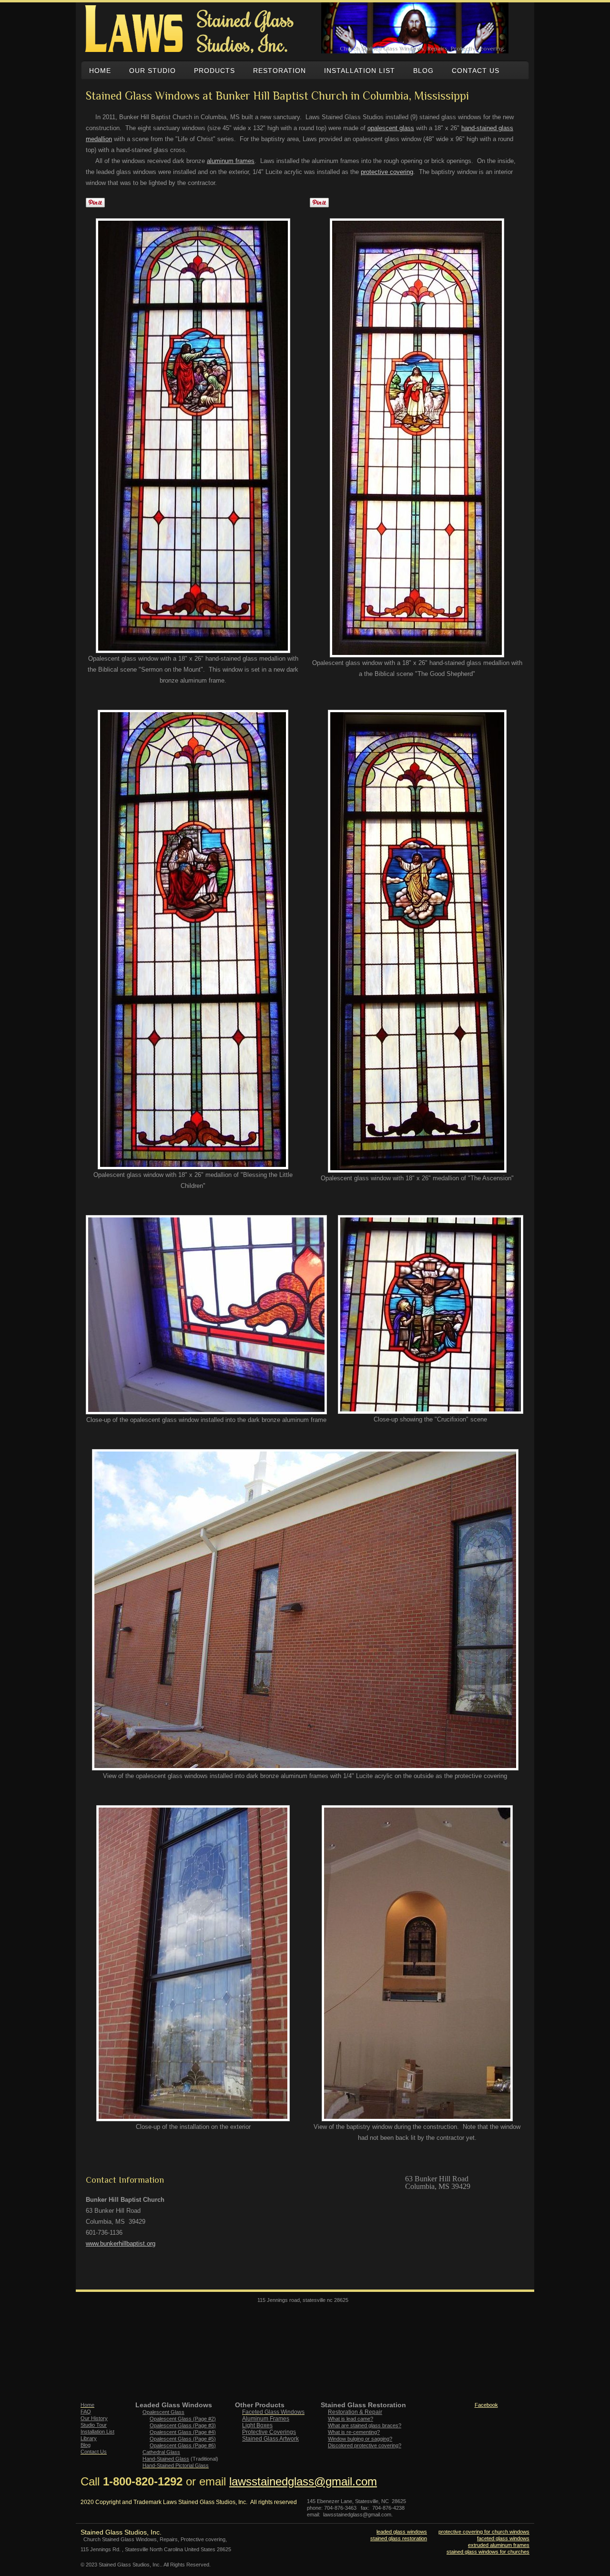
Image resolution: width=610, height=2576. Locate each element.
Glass (166, 2459)
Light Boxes (257, 2425)
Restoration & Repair (355, 2412)
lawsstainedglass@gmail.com (303, 2481)
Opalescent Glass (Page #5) (183, 2439)
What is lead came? (351, 2419)
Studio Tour (94, 2425)
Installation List (97, 2432)
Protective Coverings (269, 2432)
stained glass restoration (399, 2538)
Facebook (486, 2405)
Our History (94, 2418)
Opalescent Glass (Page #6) (183, 2445)
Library (89, 2438)
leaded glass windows (402, 2532)
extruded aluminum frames (499, 2545)
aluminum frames (231, 161)
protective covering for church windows (484, 2532)
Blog (86, 2445)
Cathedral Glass (161, 2452)
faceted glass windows (503, 2538)
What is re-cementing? (354, 2432)
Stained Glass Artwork (270, 2439)
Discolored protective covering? (365, 2445)
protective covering (387, 172)
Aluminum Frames (266, 2419)
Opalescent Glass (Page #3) (183, 2425)
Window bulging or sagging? (360, 2439)
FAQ (86, 2412)
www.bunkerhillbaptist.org (121, 2244)
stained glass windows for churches (488, 2552)
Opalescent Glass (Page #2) (183, 2419)
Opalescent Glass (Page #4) (183, 2432)
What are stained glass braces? (365, 2425)
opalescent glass (391, 128)
